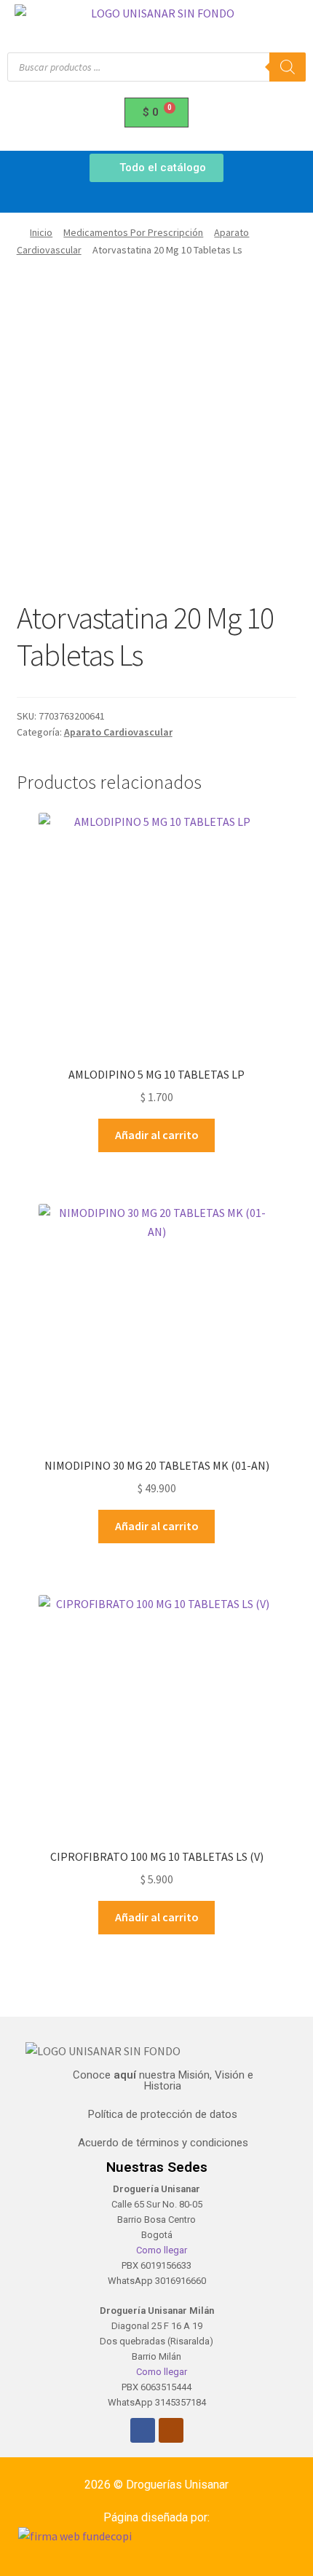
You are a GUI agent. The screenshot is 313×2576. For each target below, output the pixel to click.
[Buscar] (288, 67)
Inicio (41, 232)
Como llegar (161, 2250)
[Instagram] (171, 2430)
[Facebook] (143, 2430)
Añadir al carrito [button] (157, 1135)
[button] (156, 199)
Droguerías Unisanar (177, 2485)
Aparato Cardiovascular (118, 732)
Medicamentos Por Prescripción (133, 232)
